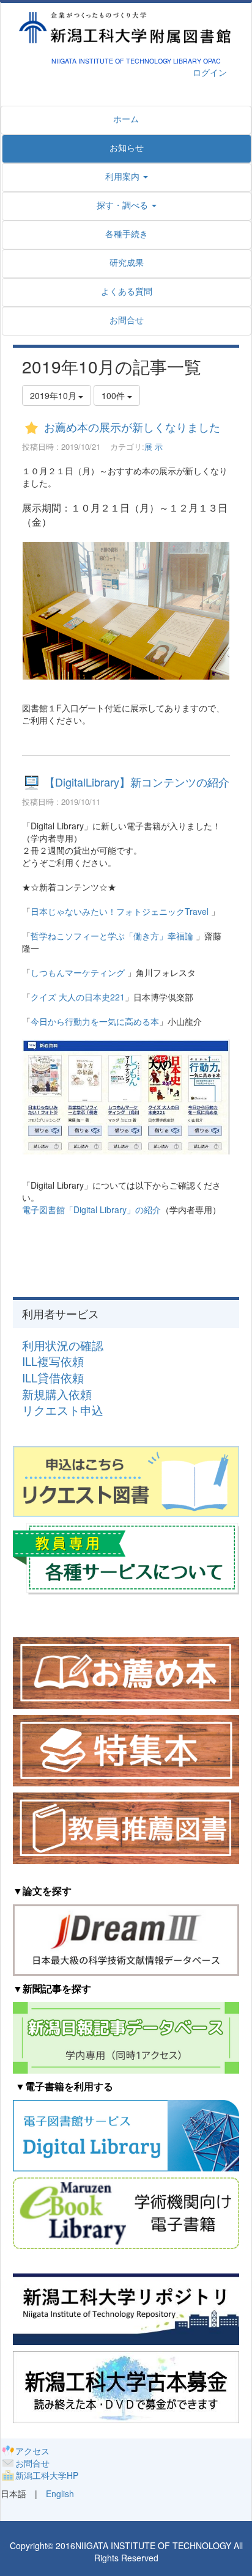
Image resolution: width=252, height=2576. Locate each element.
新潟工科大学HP (47, 2475)
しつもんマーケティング (79, 972)
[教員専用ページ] (126, 1557)
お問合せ (32, 2463)
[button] (127, 205)
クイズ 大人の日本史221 (78, 997)
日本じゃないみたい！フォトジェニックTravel (120, 911)
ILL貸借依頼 (53, 1378)
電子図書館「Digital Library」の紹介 (91, 1209)
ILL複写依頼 (53, 1361)
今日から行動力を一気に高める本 (95, 1021)
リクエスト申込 (63, 1410)
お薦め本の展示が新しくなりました (132, 427)
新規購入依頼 (57, 1394)
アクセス (32, 2451)
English (60, 2493)
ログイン (210, 72)
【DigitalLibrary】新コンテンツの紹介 (137, 782)
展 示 (154, 446)
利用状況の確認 (63, 1345)
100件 (114, 395)
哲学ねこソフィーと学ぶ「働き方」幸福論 (112, 936)
